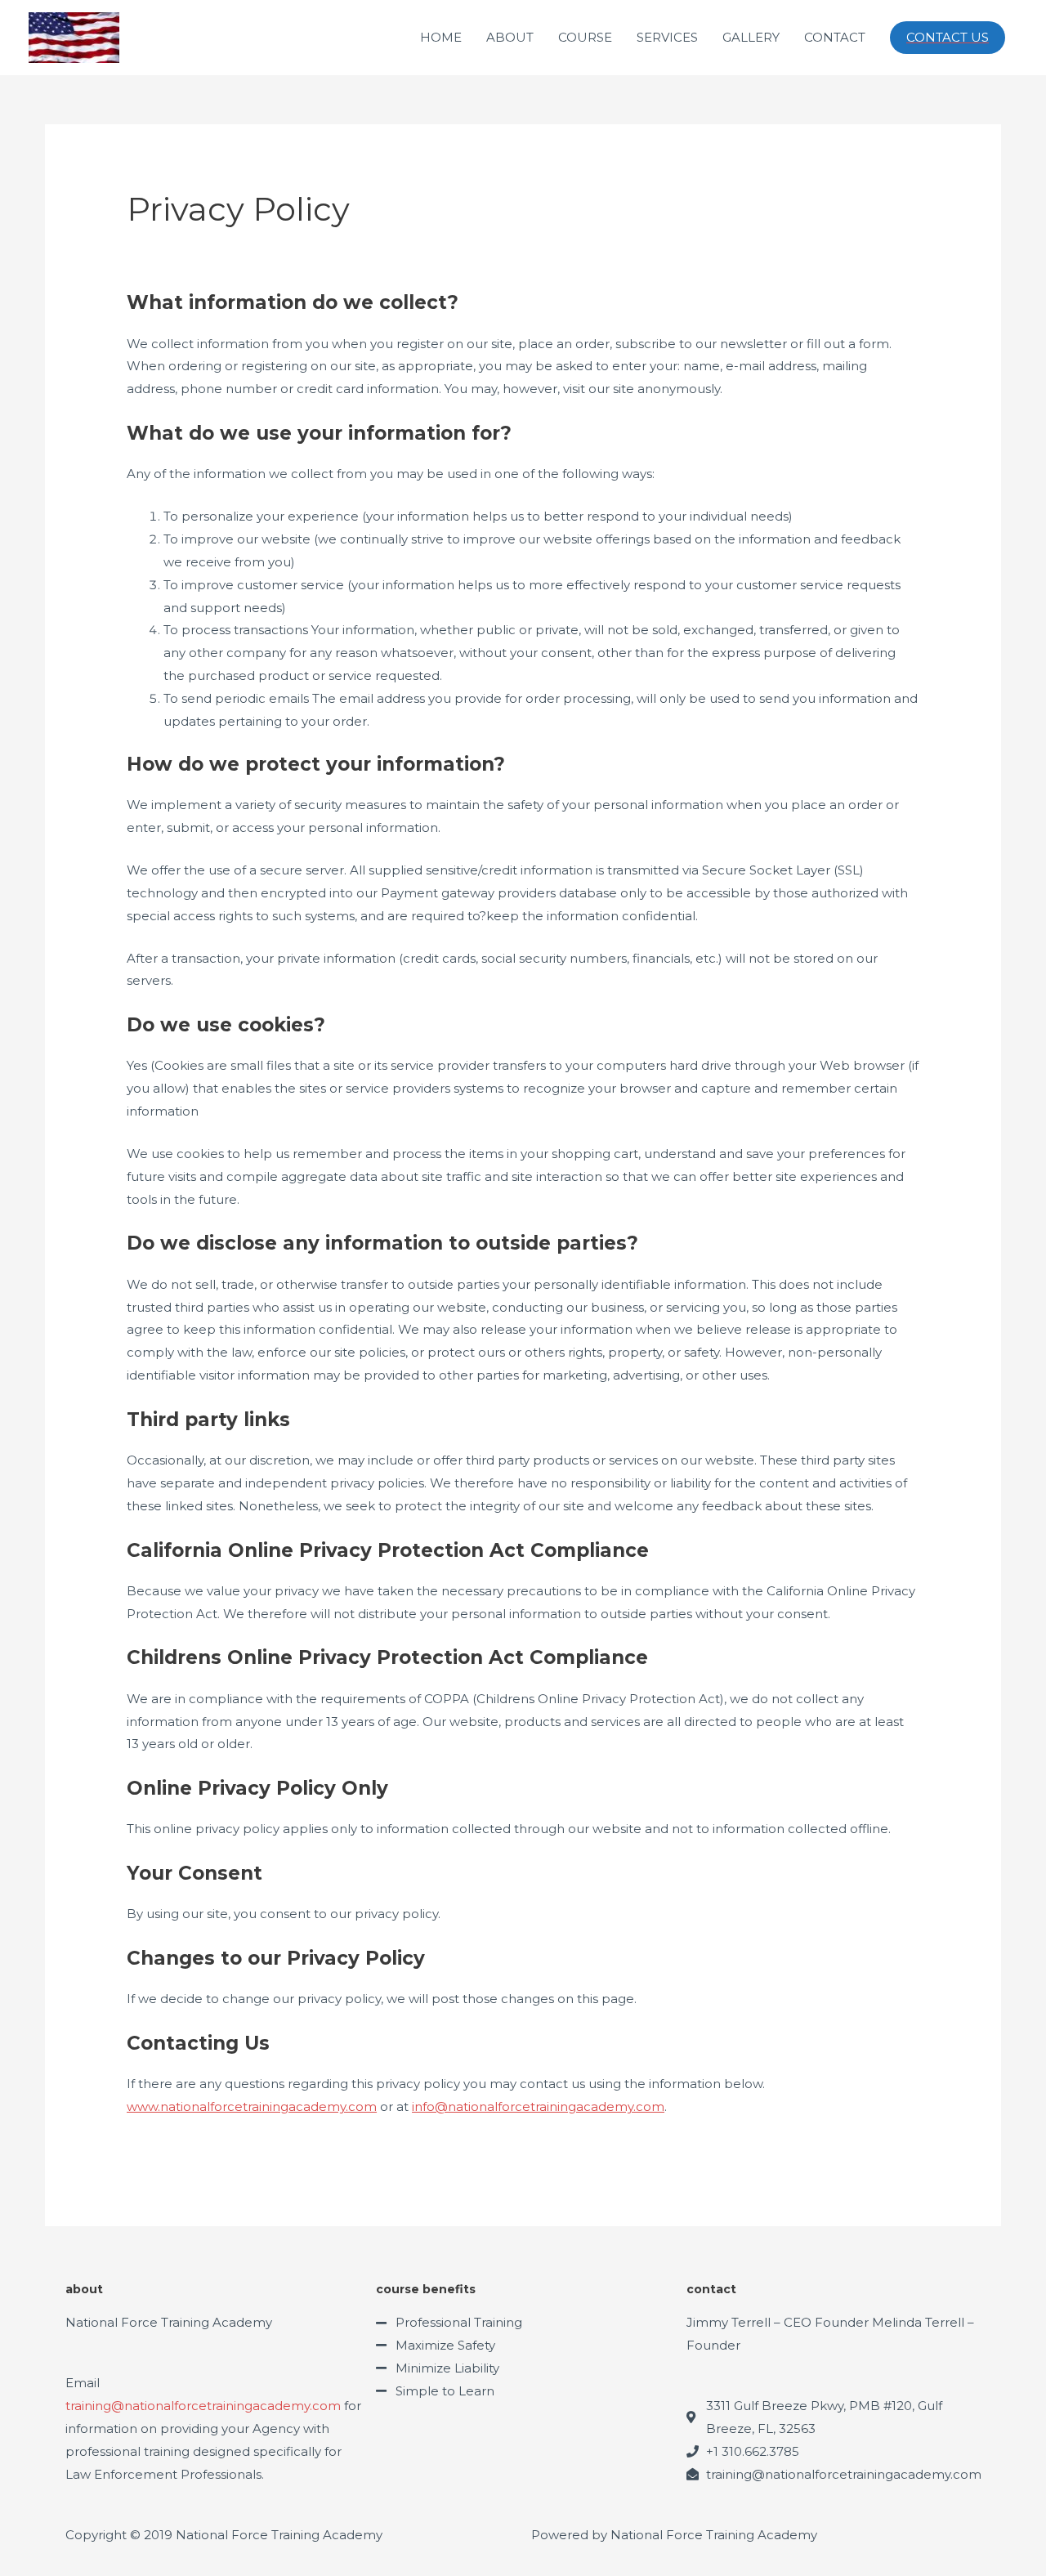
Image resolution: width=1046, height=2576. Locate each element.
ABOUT (510, 37)
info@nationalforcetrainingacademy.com (538, 2106)
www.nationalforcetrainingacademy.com (252, 2106)
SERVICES (667, 37)
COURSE (585, 37)
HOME (441, 37)
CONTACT (835, 37)
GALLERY (751, 37)
